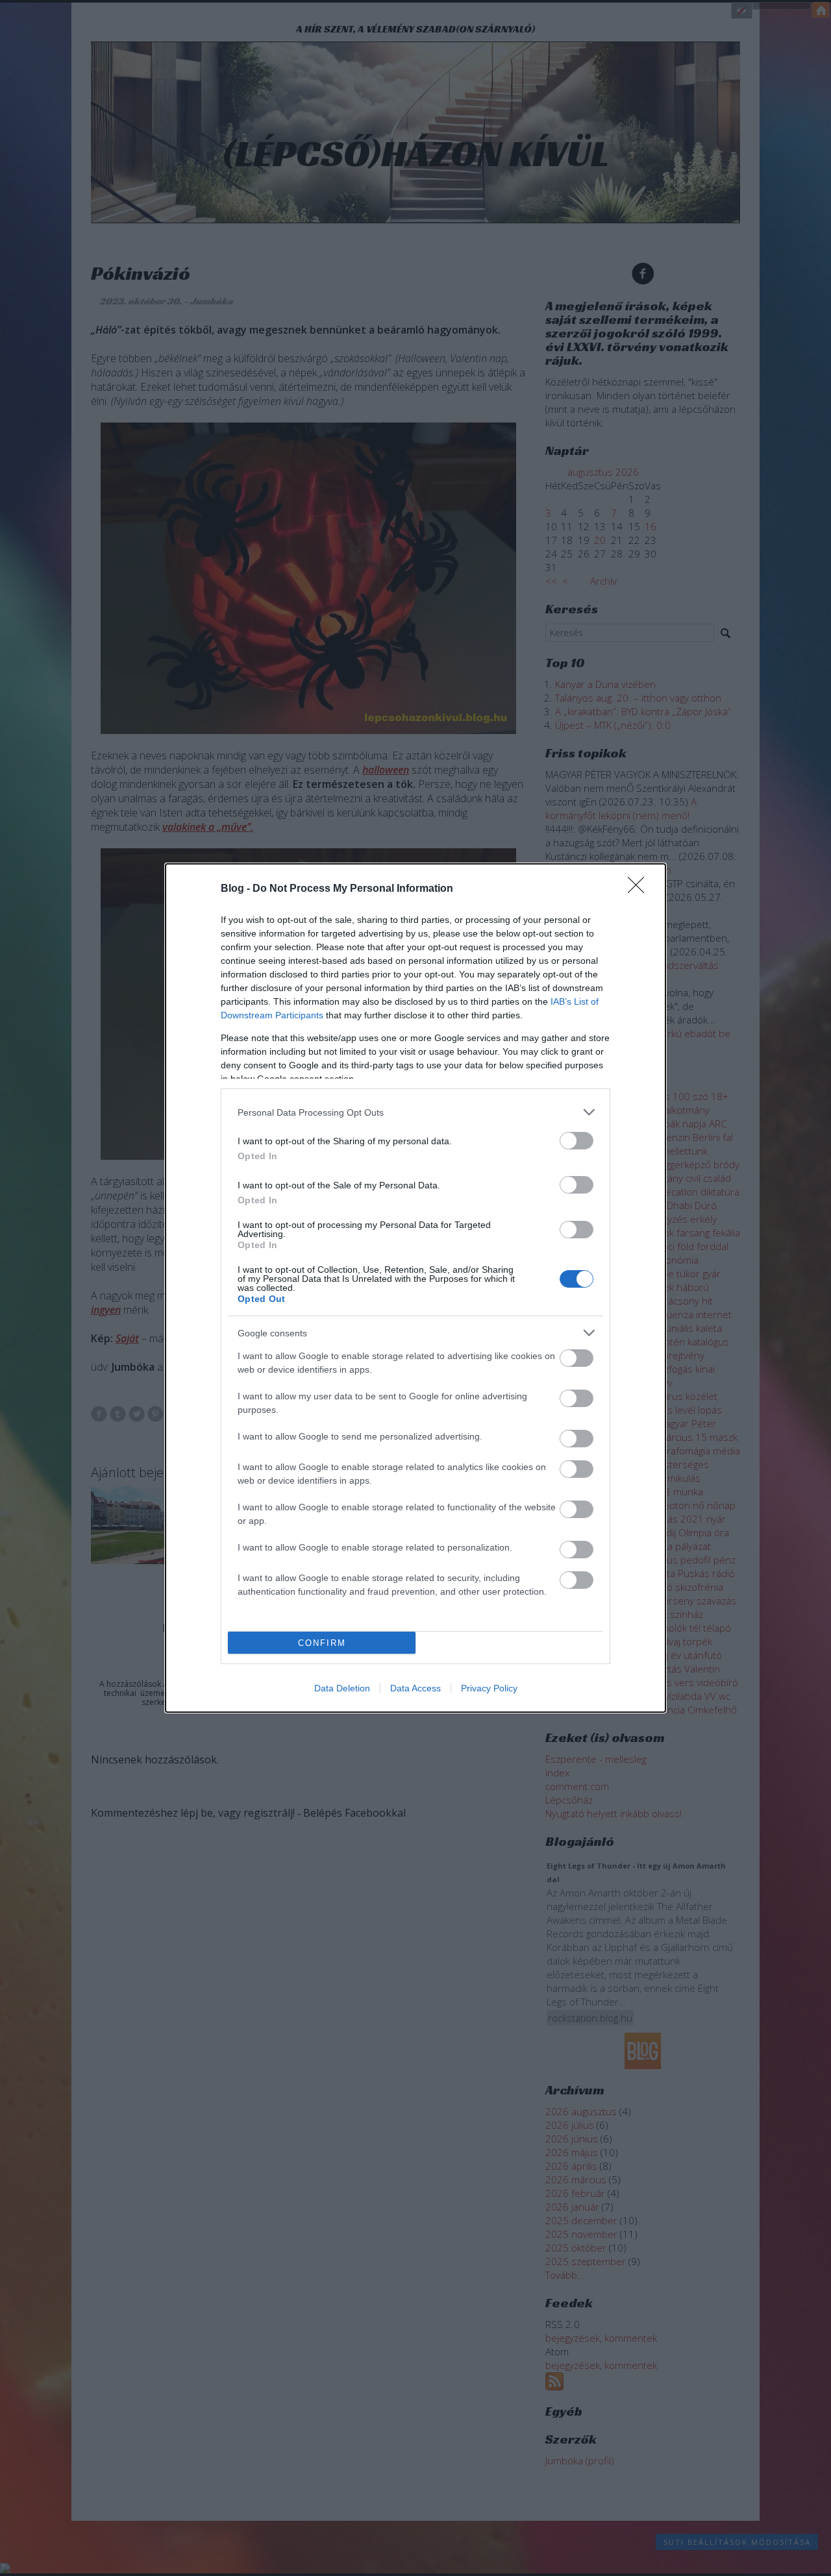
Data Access (415, 1688)
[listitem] (415, 1112)
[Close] (640, 889)
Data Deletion (342, 1688)
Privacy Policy (489, 1688)
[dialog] (415, 1288)
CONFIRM (322, 1643)
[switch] (577, 1141)
